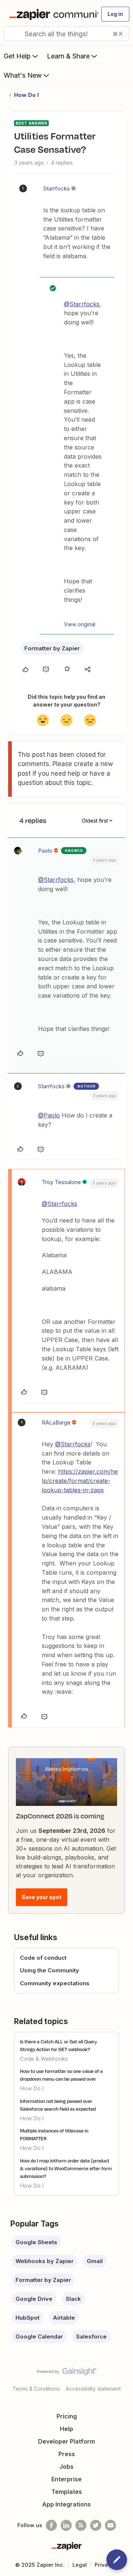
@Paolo (49, 1115)
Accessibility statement (93, 2389)
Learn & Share (68, 56)
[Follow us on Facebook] (51, 2525)
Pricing (67, 2416)
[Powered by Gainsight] (67, 2373)
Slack (73, 2299)
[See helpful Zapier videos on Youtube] (110, 2525)
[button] (115, 14)
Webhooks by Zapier (45, 2261)
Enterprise (66, 2479)
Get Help (17, 56)
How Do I (26, 95)
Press (67, 2454)
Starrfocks (57, 188)
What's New (23, 75)
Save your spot (42, 1897)
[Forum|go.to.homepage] (51, 14)
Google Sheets (36, 2242)
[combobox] (66, 34)
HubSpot (28, 2318)
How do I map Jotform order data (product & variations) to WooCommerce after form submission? (66, 2168)
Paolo (45, 851)
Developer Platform (66, 2441)
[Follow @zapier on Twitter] (96, 2525)
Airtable (64, 2318)
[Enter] (12, 34)
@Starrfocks (82, 304)
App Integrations (66, 2504)
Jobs (66, 2467)
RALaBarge (56, 1422)
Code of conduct (43, 1958)
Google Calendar (39, 2336)
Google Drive (34, 2299)
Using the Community (50, 1970)
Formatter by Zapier (52, 648)
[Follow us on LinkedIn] (66, 2525)
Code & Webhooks (44, 2059)
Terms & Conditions (36, 2389)
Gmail (95, 2261)
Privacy (104, 2565)
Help (66, 2429)
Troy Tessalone (61, 1182)
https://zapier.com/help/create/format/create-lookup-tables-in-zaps (80, 1481)
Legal (80, 2565)
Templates (67, 2492)
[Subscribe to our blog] (81, 2525)
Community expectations (55, 1983)
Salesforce (91, 2336)
